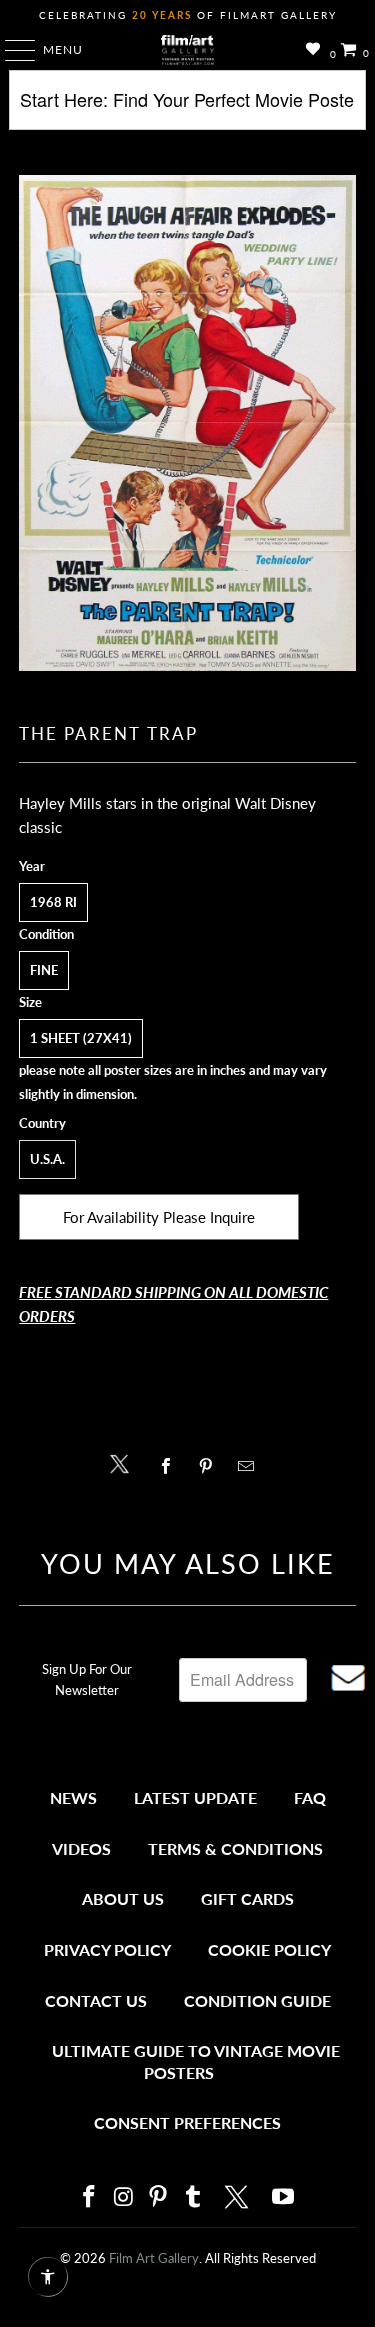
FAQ (310, 1797)
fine (44, 970)
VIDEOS (81, 1848)
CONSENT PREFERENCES (187, 2122)
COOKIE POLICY (269, 1949)
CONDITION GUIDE (257, 2000)
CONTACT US (96, 2000)
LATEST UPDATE (195, 1797)
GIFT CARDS (247, 1898)
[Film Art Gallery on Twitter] (239, 2197)
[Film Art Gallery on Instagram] (124, 2197)
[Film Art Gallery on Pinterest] (159, 2197)
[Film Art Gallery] (188, 50)
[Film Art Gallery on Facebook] (90, 2197)
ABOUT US (123, 1898)
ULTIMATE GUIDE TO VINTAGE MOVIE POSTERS (196, 2061)
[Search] (187, 107)
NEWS (73, 1797)
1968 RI (53, 902)
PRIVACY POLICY (107, 1949)
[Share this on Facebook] (171, 1466)
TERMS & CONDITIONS (235, 1848)
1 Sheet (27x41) (81, 1038)
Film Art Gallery (154, 2258)
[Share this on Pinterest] (211, 1466)
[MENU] (10, 50)
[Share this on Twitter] (124, 1462)
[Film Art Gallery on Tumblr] (194, 2197)
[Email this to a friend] (251, 1466)
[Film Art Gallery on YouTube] (284, 2197)
